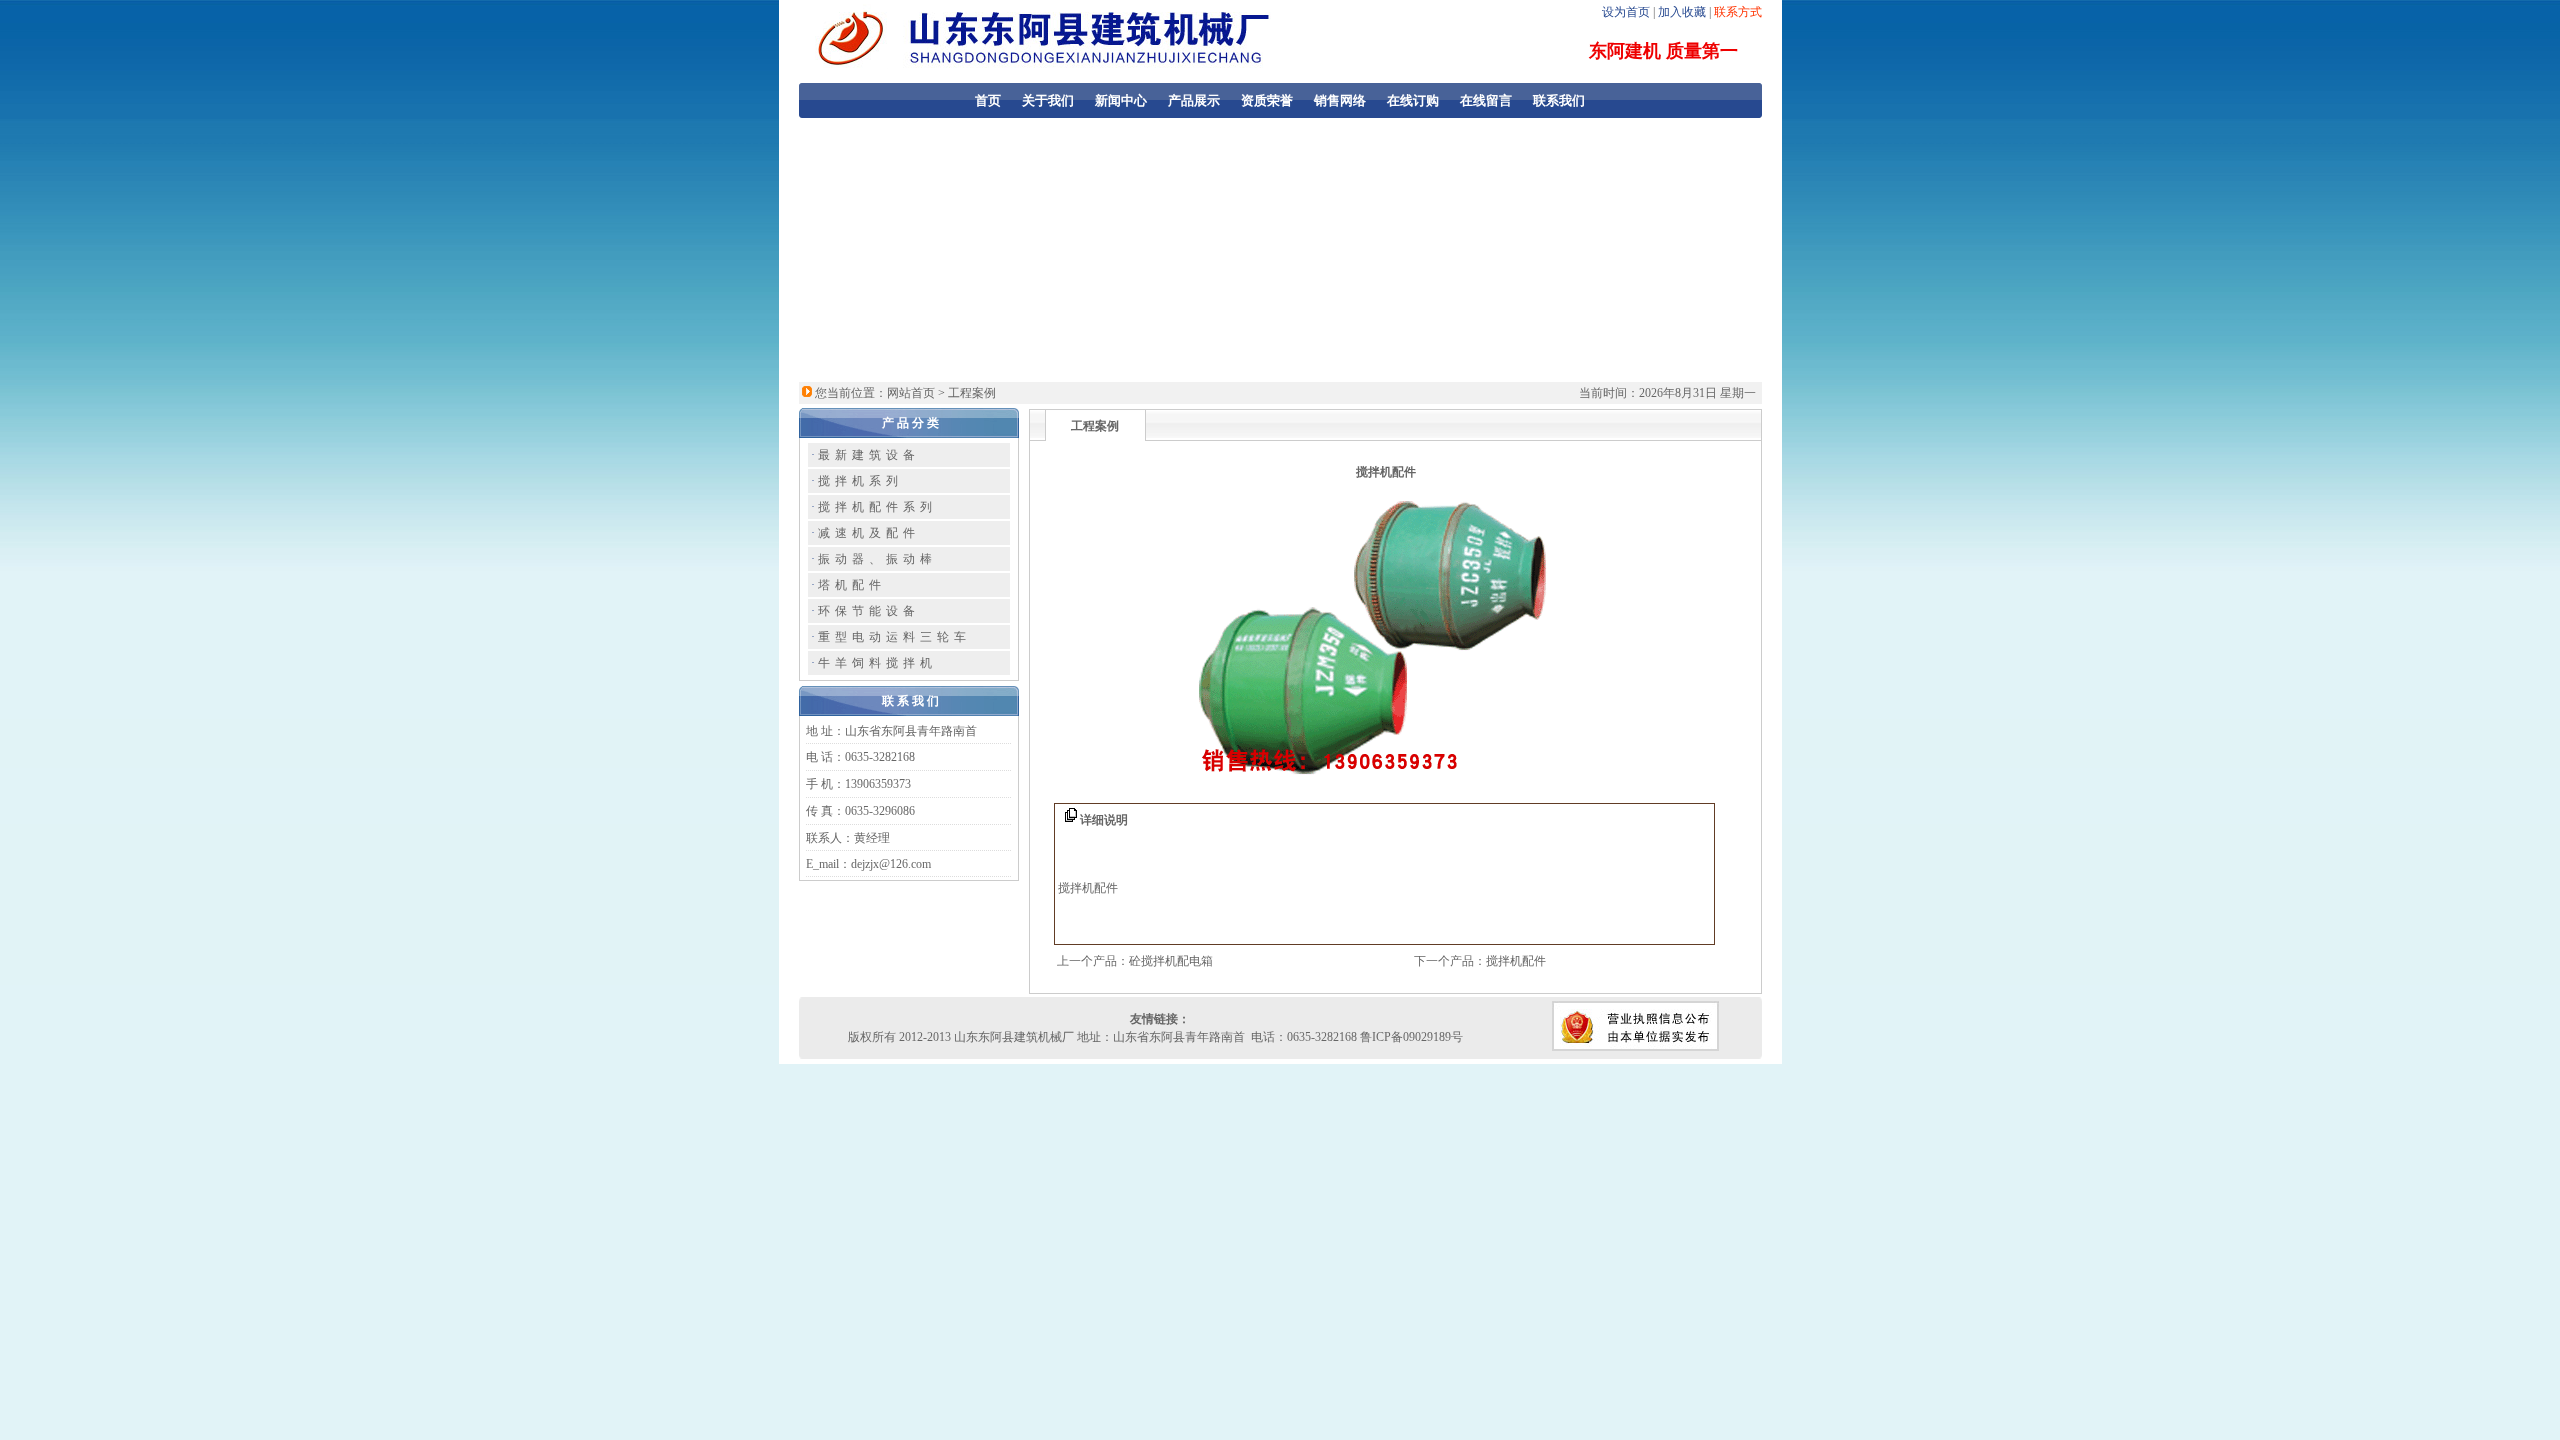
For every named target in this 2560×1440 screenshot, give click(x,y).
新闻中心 (1121, 100)
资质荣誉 (1267, 100)
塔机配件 (852, 585)
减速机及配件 (869, 533)
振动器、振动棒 (877, 559)
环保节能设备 (869, 611)
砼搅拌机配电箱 (1171, 961)
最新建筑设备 (869, 455)
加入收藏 (1682, 12)
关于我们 (1048, 100)
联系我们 (1559, 100)
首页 (988, 100)
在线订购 (1413, 100)
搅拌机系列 (860, 481)
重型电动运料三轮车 (894, 637)
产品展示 (1194, 100)
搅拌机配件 (1516, 961)
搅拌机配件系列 (877, 507)
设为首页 (1626, 12)
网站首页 (911, 393)
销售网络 (1340, 100)
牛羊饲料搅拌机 (877, 663)
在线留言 (1486, 100)
